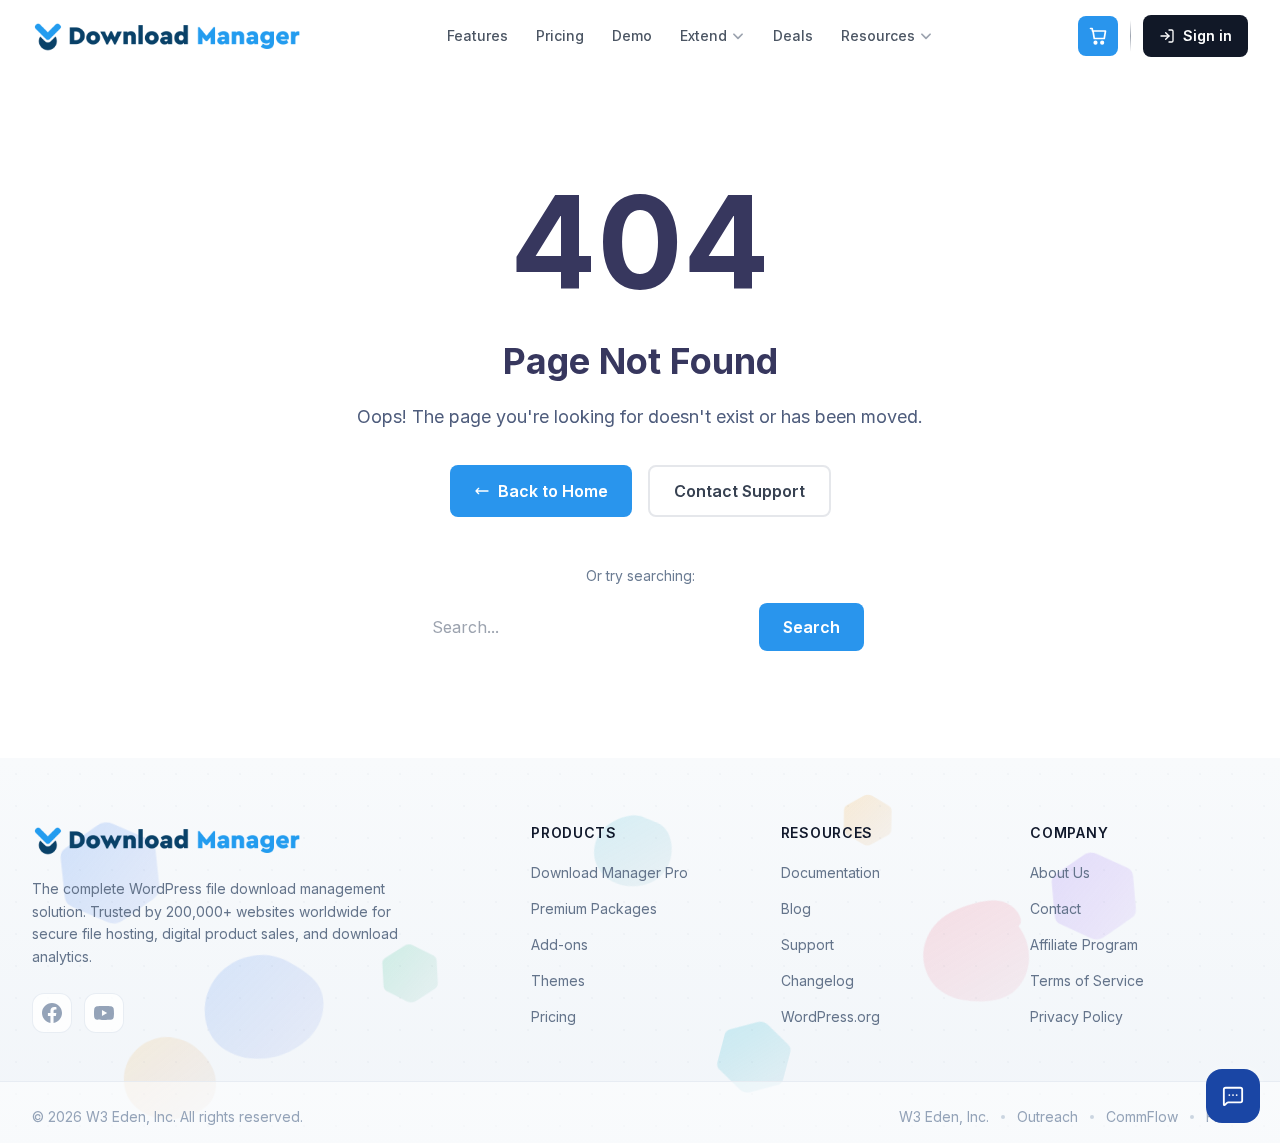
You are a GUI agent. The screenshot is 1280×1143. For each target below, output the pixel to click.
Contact (1055, 908)
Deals (793, 35)
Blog (796, 908)
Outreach (1047, 1116)
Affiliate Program (1084, 944)
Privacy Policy (1076, 1016)
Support (807, 944)
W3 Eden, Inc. (944, 1116)
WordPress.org (830, 1016)
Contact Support (739, 491)
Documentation (830, 872)
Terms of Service (1087, 980)
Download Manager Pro (609, 872)
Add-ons (559, 944)
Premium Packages (594, 908)
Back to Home (553, 491)
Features (477, 35)
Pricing (560, 35)
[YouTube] (104, 1013)
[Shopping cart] (1098, 36)
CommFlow (1142, 1116)
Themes (558, 980)
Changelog (817, 980)
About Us (1060, 872)
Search (811, 627)
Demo (632, 35)
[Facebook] (52, 1013)
